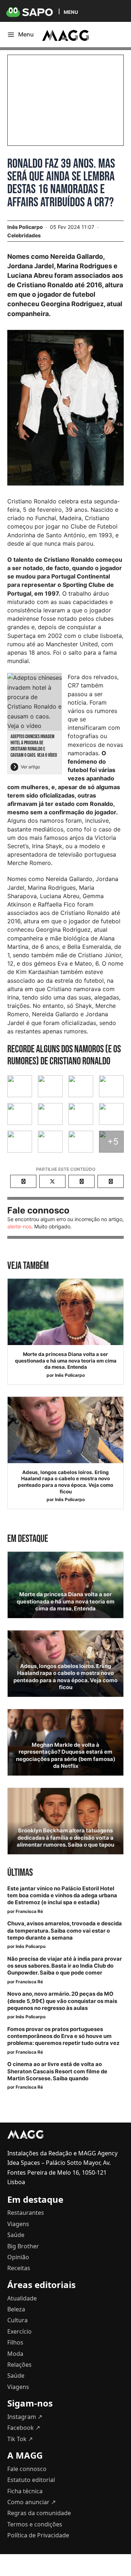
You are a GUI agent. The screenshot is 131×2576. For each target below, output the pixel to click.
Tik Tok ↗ (20, 2439)
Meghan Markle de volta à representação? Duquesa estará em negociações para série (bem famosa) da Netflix (66, 1755)
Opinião (18, 2257)
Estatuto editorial (31, 2480)
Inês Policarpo (70, 1375)
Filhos (15, 2342)
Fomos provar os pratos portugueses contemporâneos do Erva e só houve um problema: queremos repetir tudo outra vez (63, 2036)
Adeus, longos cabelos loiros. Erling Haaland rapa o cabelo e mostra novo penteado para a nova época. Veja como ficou (65, 1482)
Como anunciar (31, 2502)
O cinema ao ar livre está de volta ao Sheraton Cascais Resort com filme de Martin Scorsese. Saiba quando (57, 2071)
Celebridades (24, 235)
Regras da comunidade (39, 2513)
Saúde (16, 2235)
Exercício (19, 2331)
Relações (19, 2365)
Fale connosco (27, 2469)
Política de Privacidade (38, 2535)
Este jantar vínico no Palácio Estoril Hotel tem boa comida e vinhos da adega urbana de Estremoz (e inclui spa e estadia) (62, 1895)
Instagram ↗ (25, 2417)
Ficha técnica (25, 2491)
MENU (71, 12)
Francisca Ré (29, 1911)
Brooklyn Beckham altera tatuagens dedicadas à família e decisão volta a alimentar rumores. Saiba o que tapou (65, 1838)
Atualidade (22, 2298)
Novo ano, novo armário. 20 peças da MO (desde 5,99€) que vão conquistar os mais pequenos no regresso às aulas (62, 2001)
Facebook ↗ (24, 2428)
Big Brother (23, 2246)
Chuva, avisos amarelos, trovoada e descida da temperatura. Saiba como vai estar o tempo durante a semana (65, 1930)
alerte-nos (19, 1226)
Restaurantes (26, 2213)
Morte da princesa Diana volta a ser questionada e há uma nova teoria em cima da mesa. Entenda (66, 1361)
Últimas (20, 1873)
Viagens (18, 2224)
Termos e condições (35, 2524)
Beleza (16, 2309)
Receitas (19, 2268)
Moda (15, 2354)
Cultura (17, 2320)
